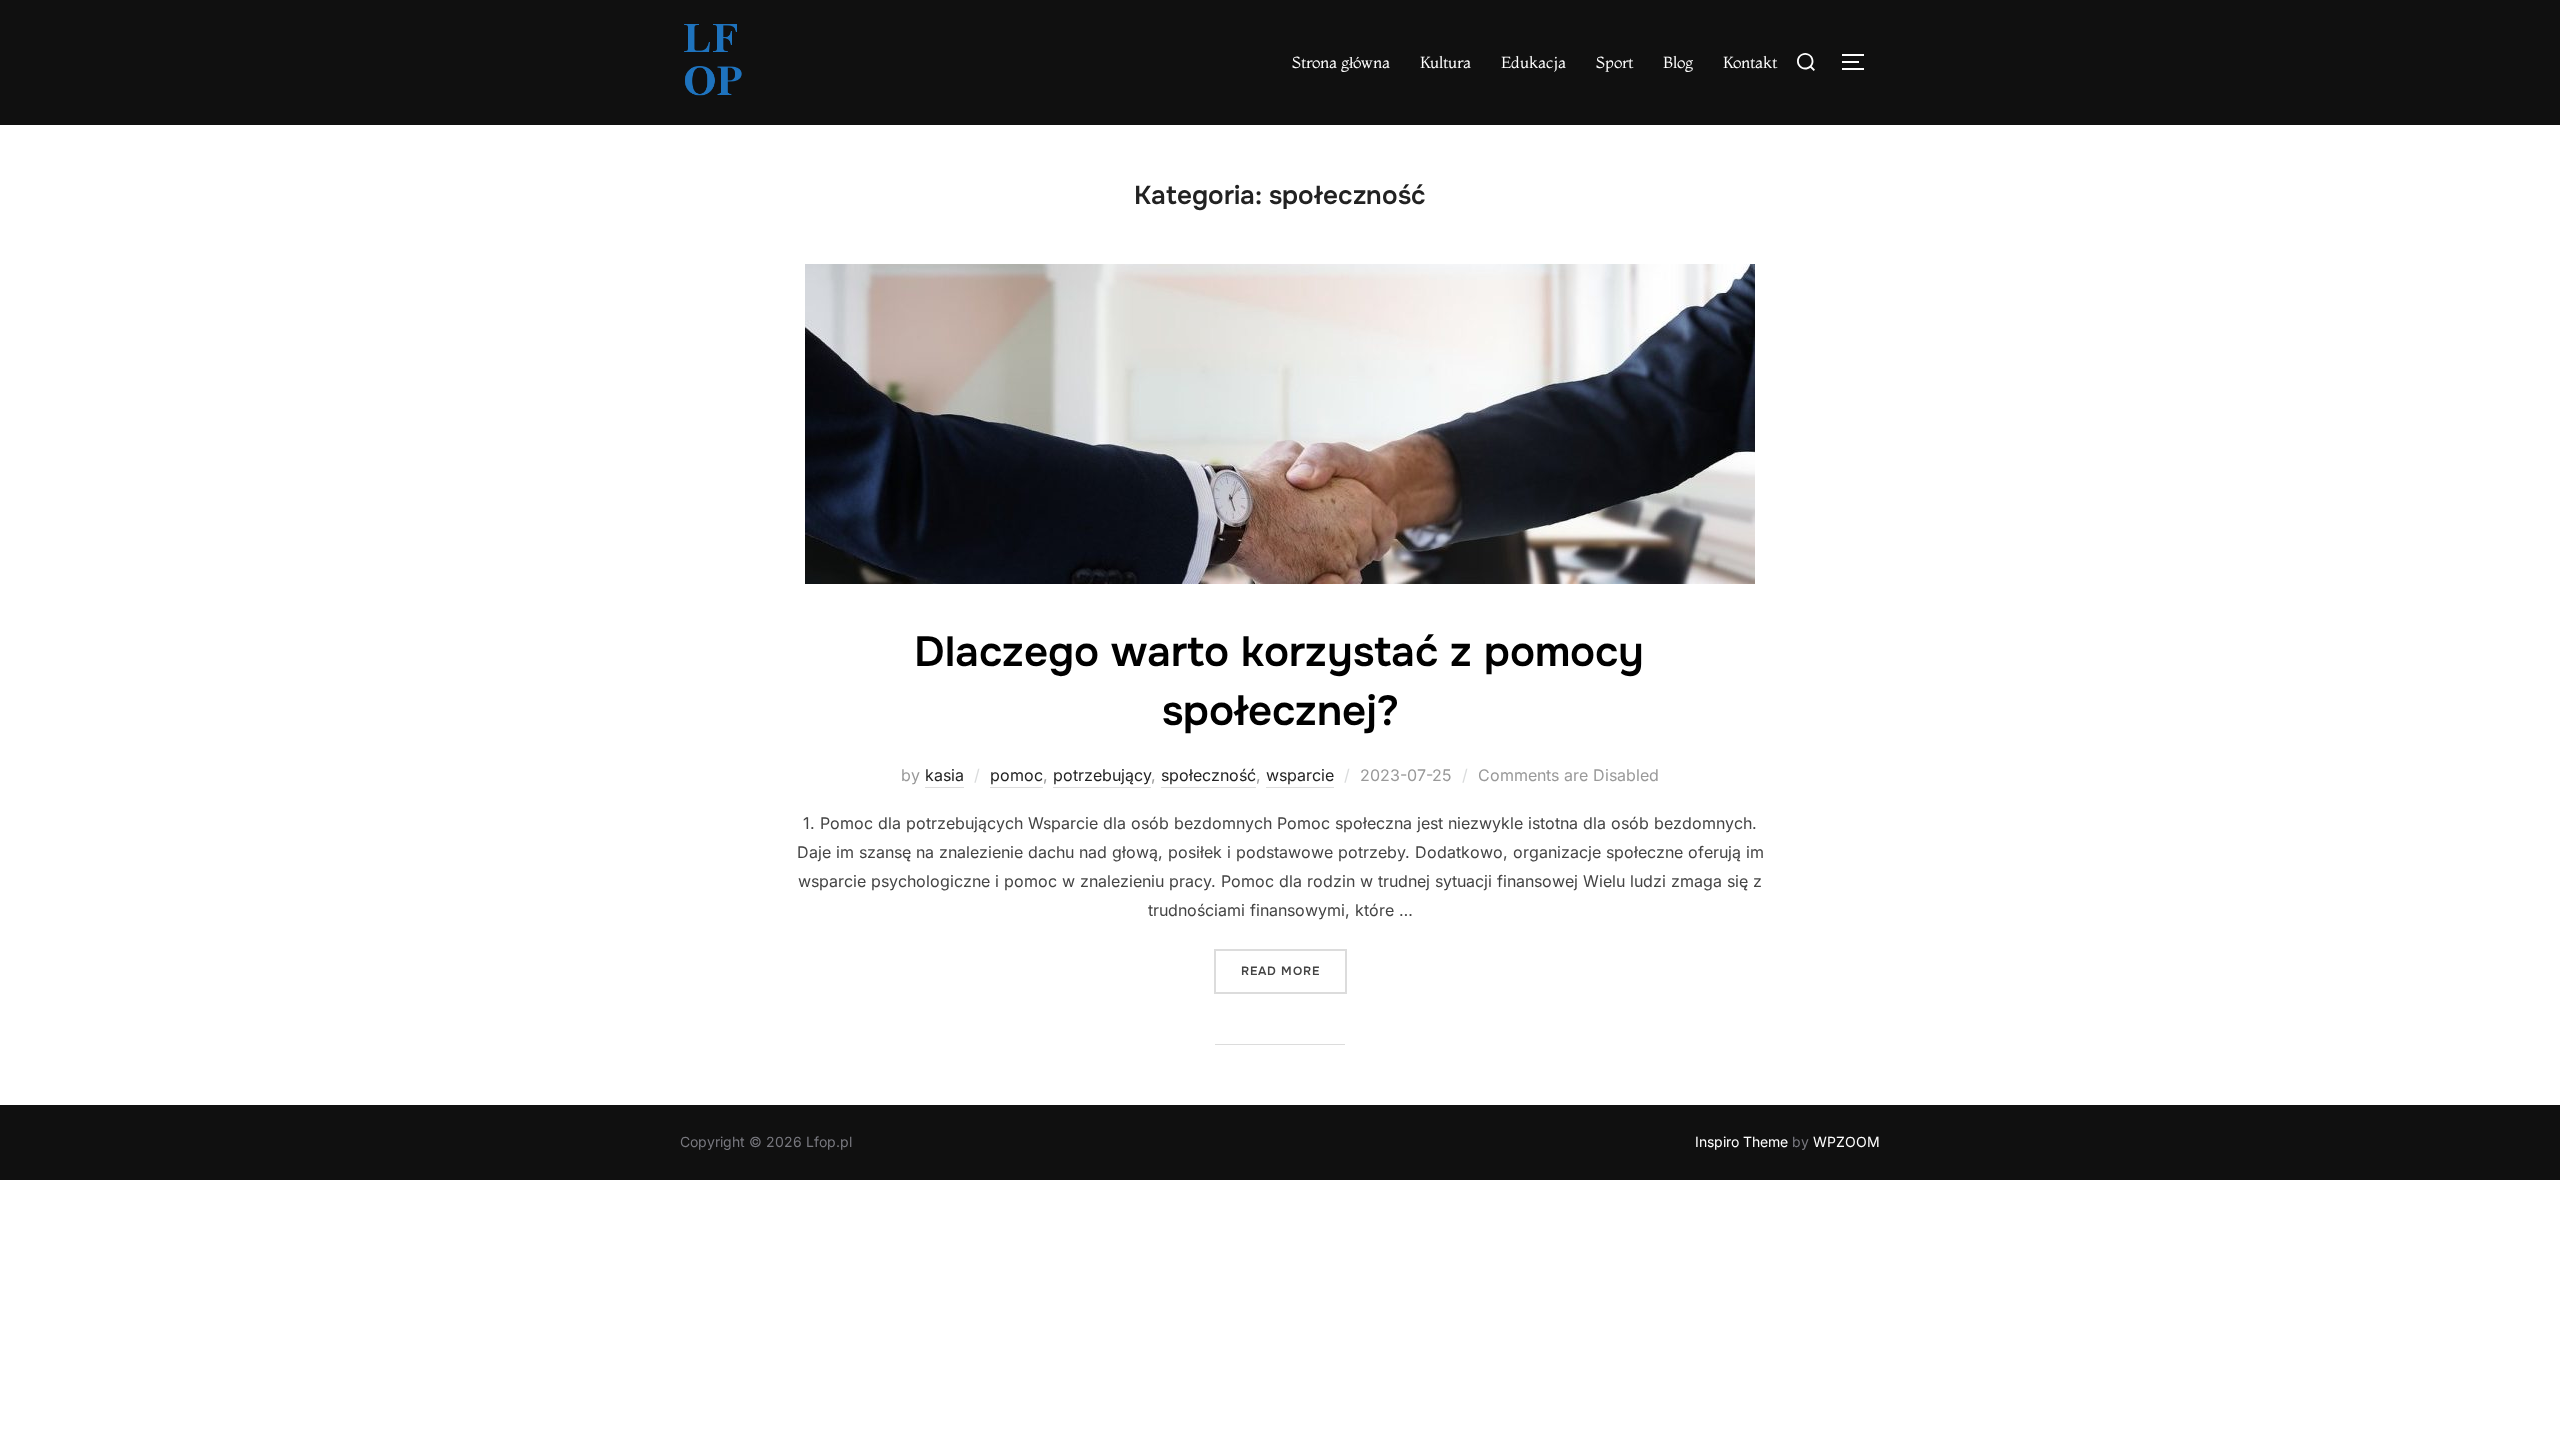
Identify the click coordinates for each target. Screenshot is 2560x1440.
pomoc (1016, 775)
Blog (1678, 62)
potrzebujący (1102, 775)
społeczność (1208, 775)
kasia (944, 775)
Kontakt (1750, 62)
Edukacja (1533, 62)
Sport (1614, 62)
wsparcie (1300, 775)
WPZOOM (1846, 1141)
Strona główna (1341, 62)
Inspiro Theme (1741, 1141)
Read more (1294, 970)
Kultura (1445, 62)
